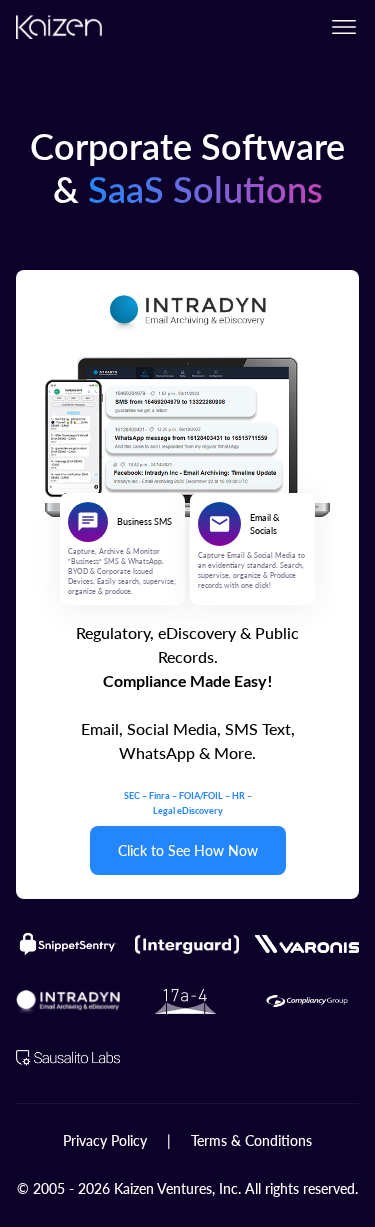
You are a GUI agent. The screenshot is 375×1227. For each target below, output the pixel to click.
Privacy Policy (105, 1140)
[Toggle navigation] (344, 27)
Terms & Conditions (251, 1140)
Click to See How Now (188, 850)
